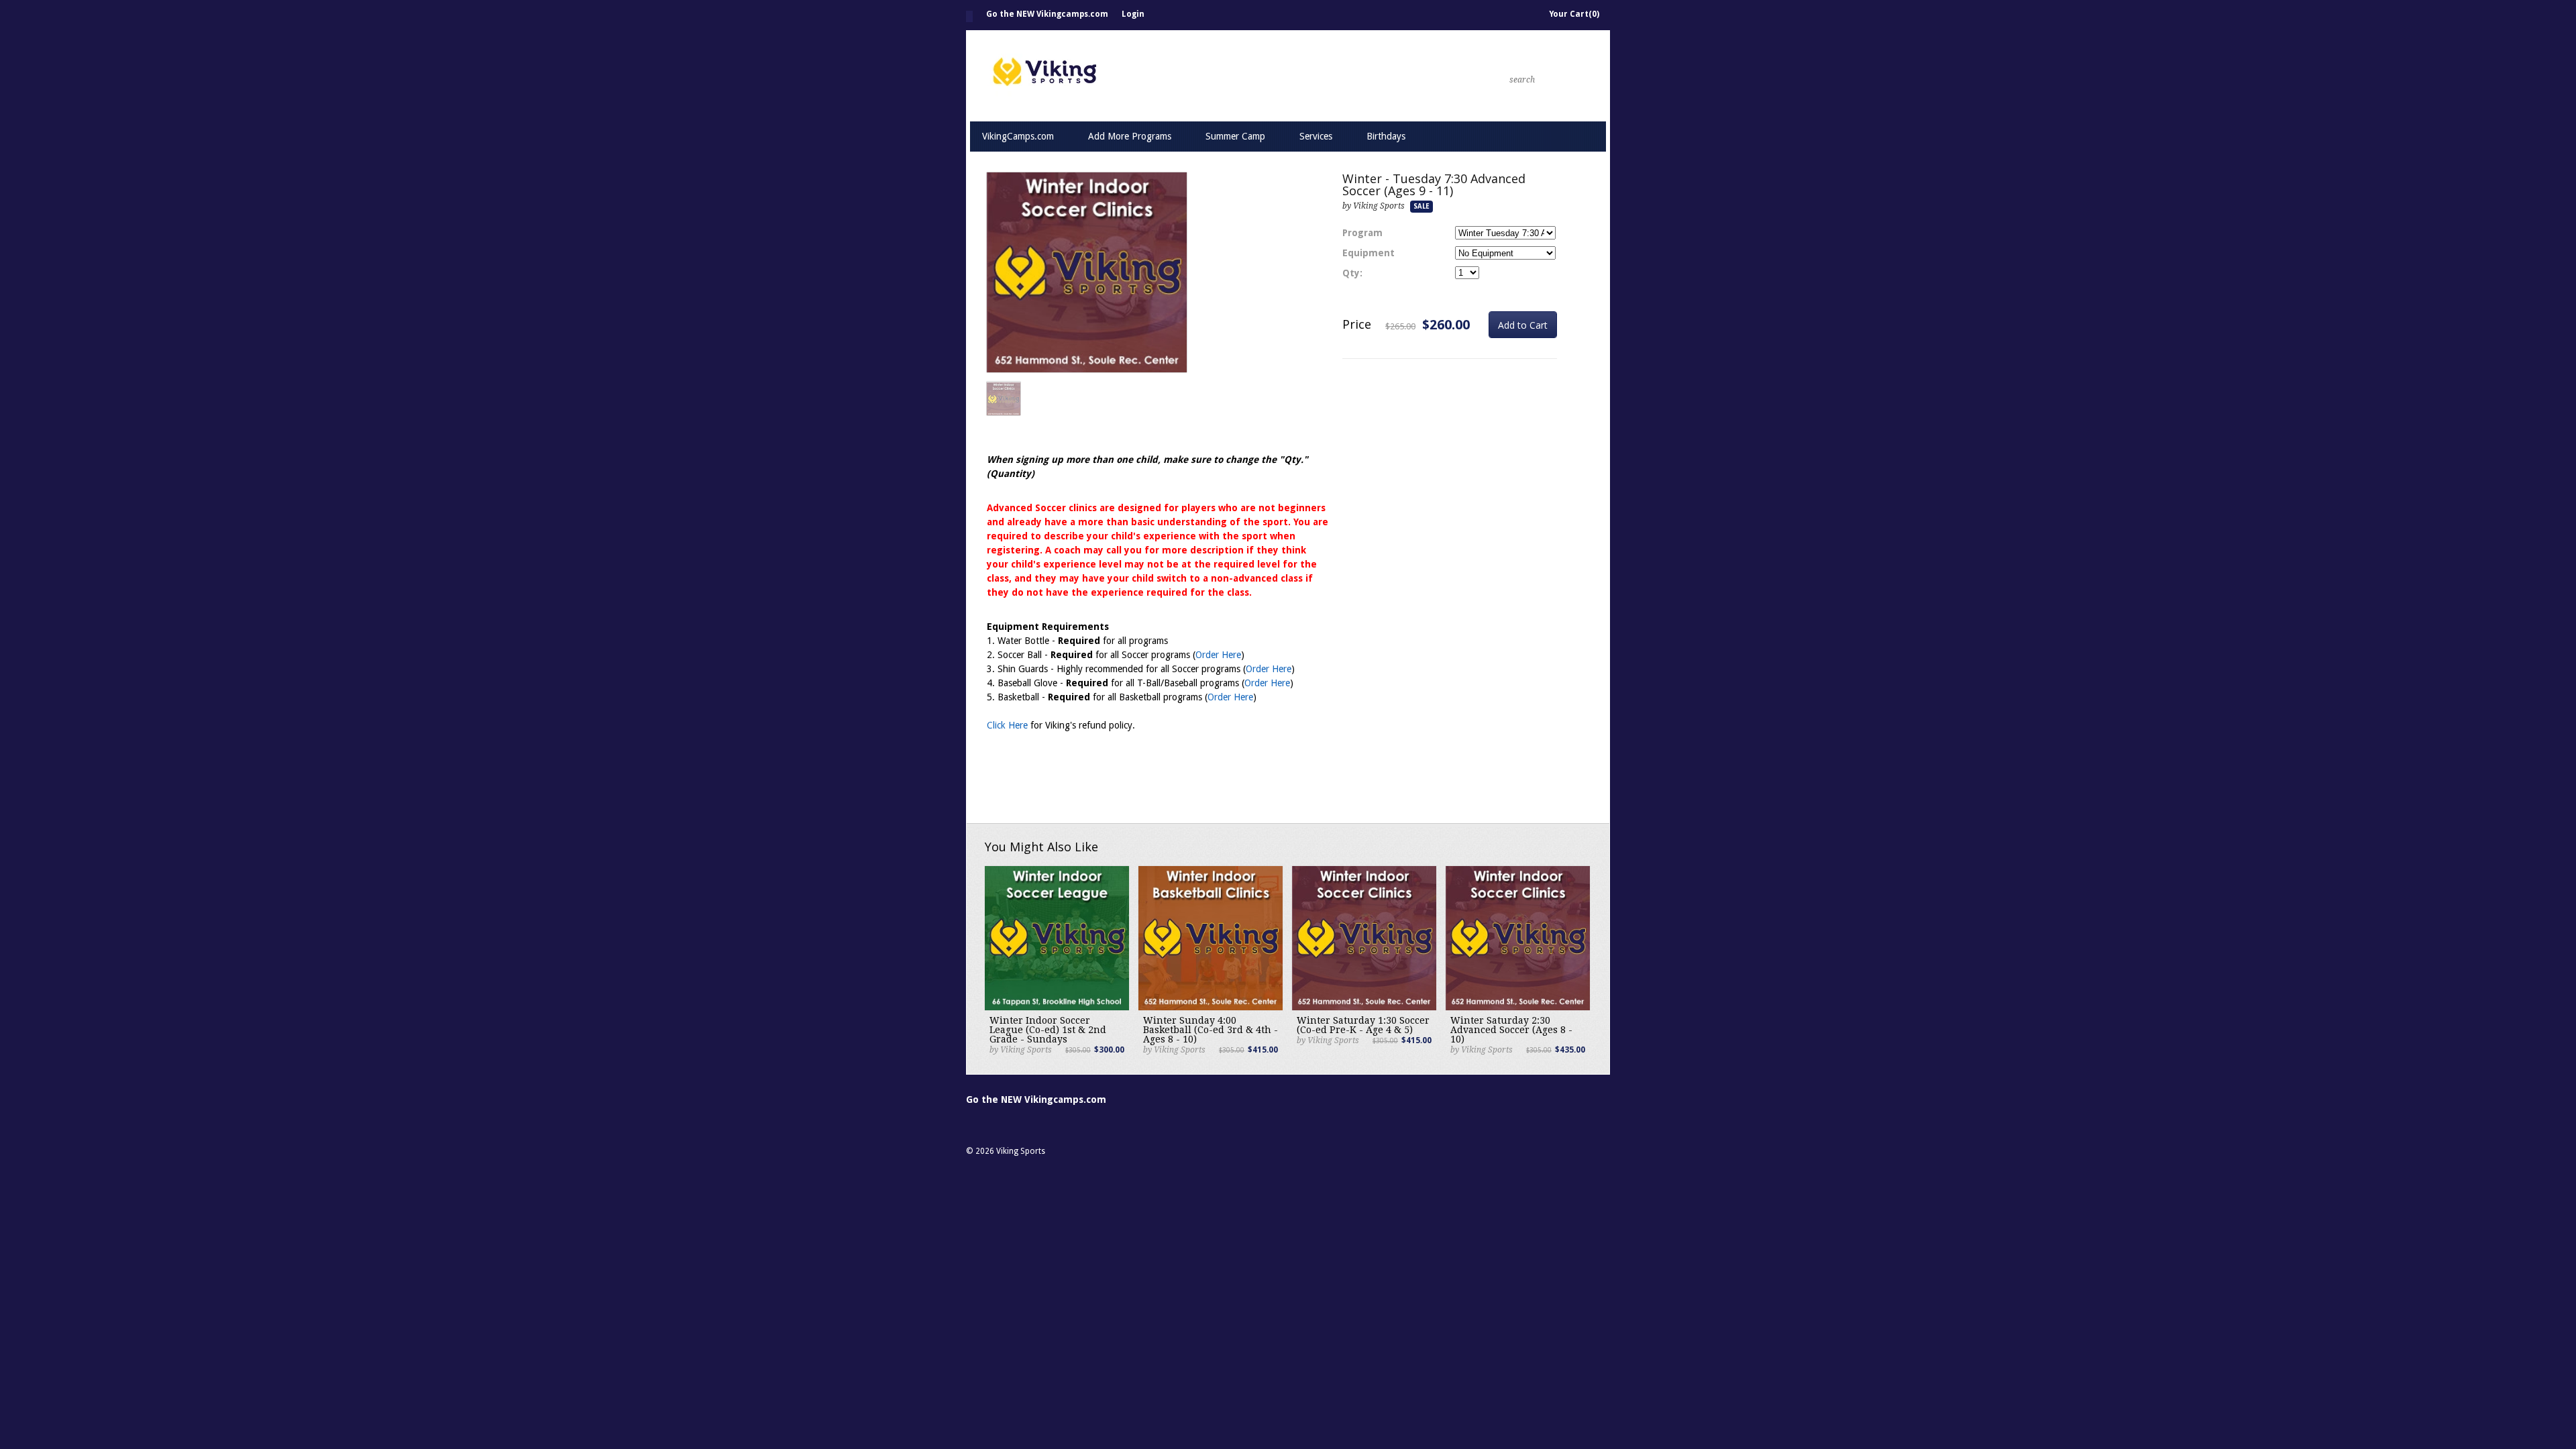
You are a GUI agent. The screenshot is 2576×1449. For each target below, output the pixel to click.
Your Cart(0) (1574, 14)
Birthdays (1386, 136)
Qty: (1352, 273)
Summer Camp (1235, 136)
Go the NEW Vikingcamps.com (1047, 14)
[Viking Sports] (1181, 75)
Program (1362, 233)
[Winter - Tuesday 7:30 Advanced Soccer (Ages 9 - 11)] (1087, 273)
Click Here (1007, 725)
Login (1133, 14)
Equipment (1368, 253)
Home (969, 16)
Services (1316, 136)
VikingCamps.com (1018, 136)
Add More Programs (1130, 136)
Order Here (1218, 655)
